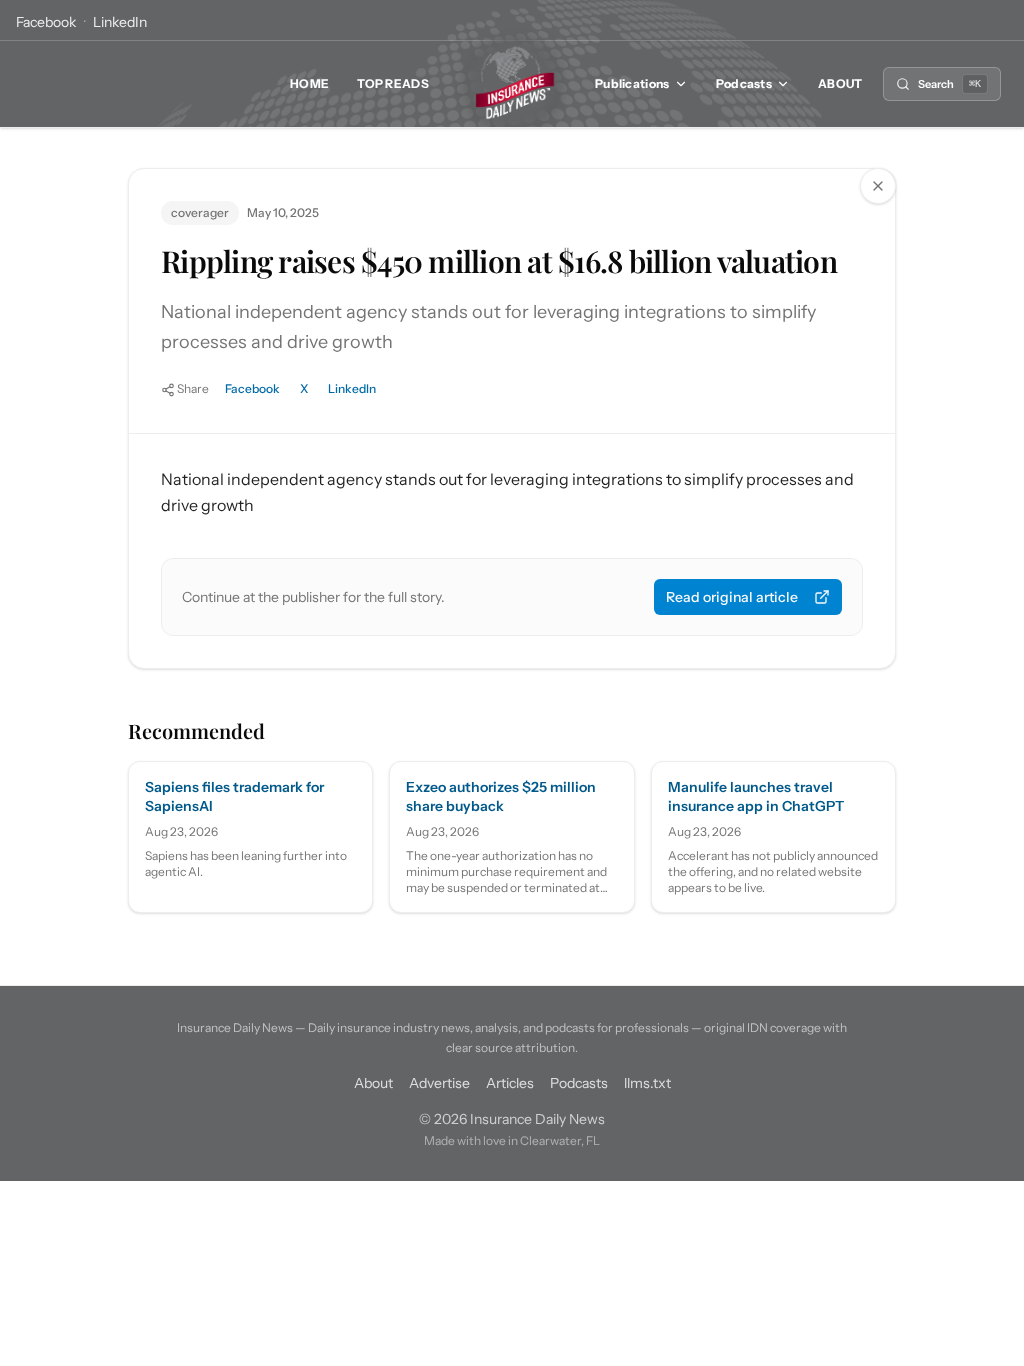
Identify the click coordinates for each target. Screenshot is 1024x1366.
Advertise (439, 1083)
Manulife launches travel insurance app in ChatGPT (756, 796)
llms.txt (647, 1083)
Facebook (46, 22)
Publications (632, 83)
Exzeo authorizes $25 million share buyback (501, 796)
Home (309, 83)
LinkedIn (120, 22)
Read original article (732, 597)
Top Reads (393, 83)
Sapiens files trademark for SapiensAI (234, 796)
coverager (200, 212)
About (840, 83)
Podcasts (744, 83)
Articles (510, 1083)
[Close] (878, 186)
